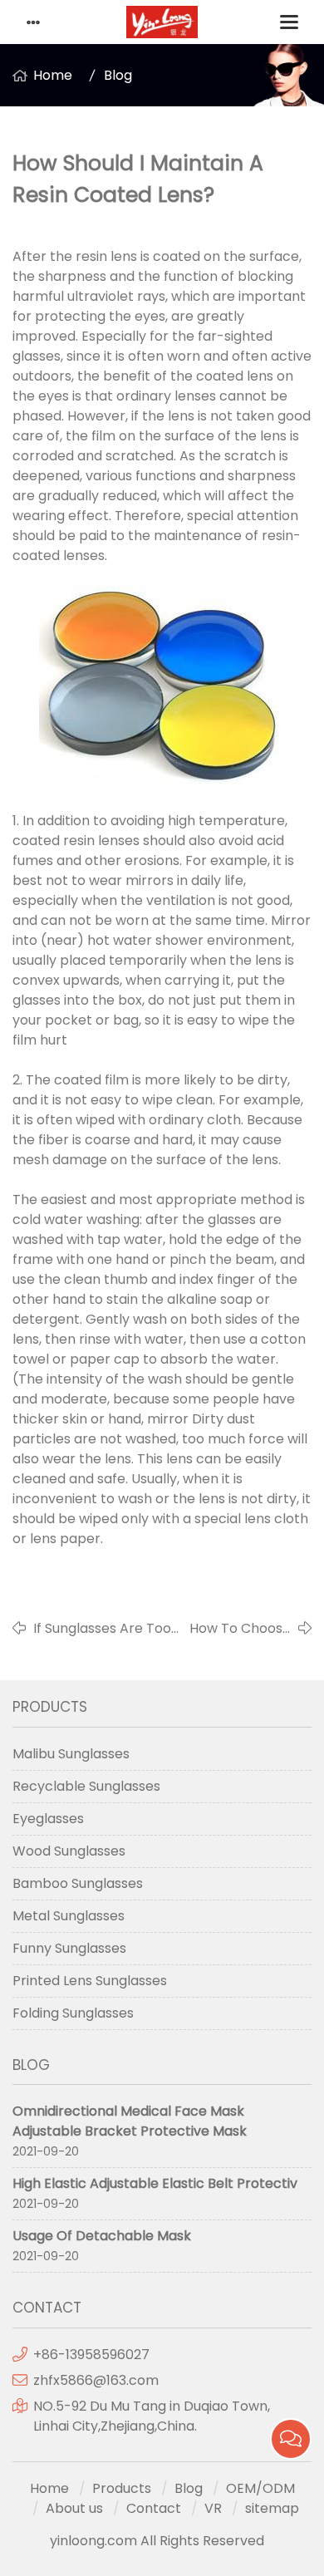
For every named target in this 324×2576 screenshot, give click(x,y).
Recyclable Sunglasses (86, 1786)
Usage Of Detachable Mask (102, 2236)
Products (122, 2488)
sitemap (272, 2508)
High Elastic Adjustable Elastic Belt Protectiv (155, 2183)
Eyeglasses (48, 1819)
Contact (154, 2508)
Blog (118, 75)
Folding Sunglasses (73, 2013)
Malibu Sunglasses (71, 1754)
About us (74, 2508)
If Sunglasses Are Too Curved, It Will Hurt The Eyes (107, 1629)
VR (213, 2508)
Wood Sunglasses (69, 1851)
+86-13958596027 (91, 2355)
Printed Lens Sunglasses (90, 1981)
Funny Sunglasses (69, 1948)
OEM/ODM (260, 2488)
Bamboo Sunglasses (78, 1883)
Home (53, 75)
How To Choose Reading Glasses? (240, 1629)
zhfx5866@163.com (98, 2380)
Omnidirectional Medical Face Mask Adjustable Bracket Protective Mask (130, 2121)
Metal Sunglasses (69, 1916)
